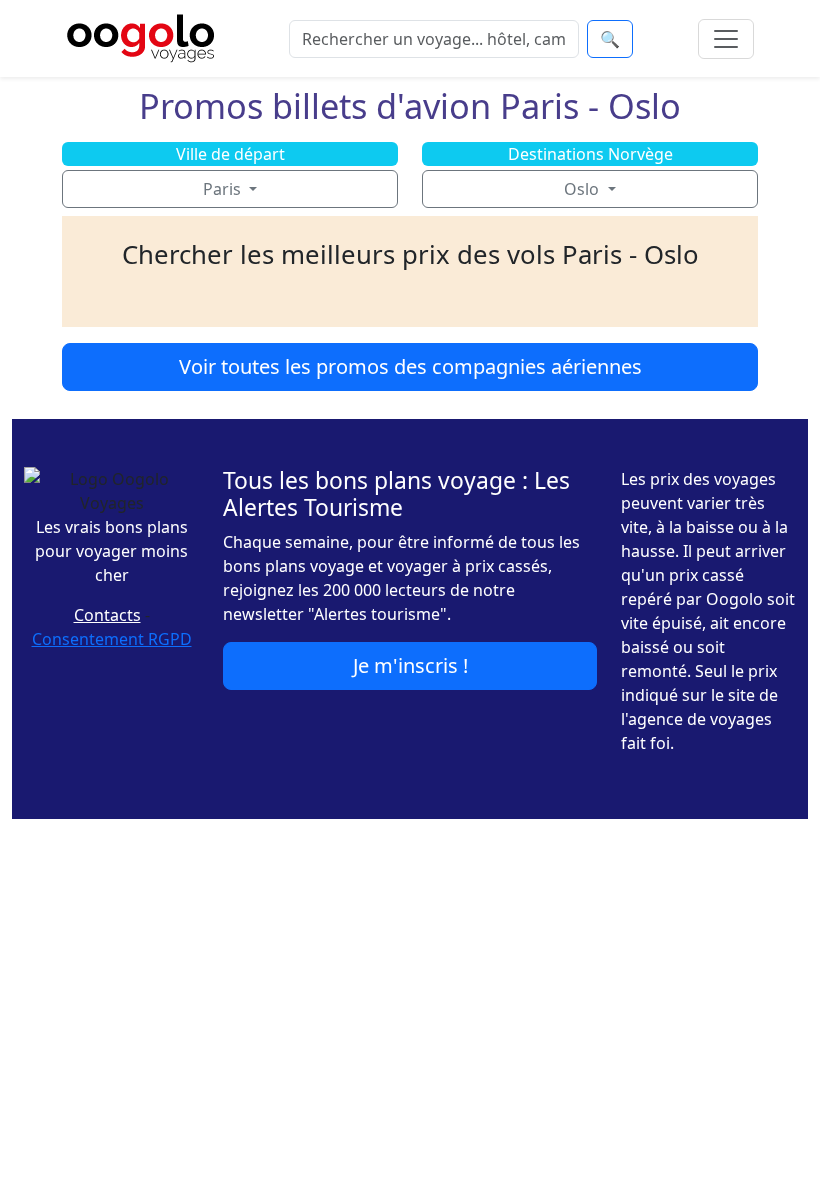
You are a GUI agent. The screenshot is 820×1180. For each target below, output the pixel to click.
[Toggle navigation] (726, 39)
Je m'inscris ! (410, 665)
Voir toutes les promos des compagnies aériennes (410, 366)
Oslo (583, 189)
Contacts (107, 615)
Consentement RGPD (112, 639)
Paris (224, 189)
